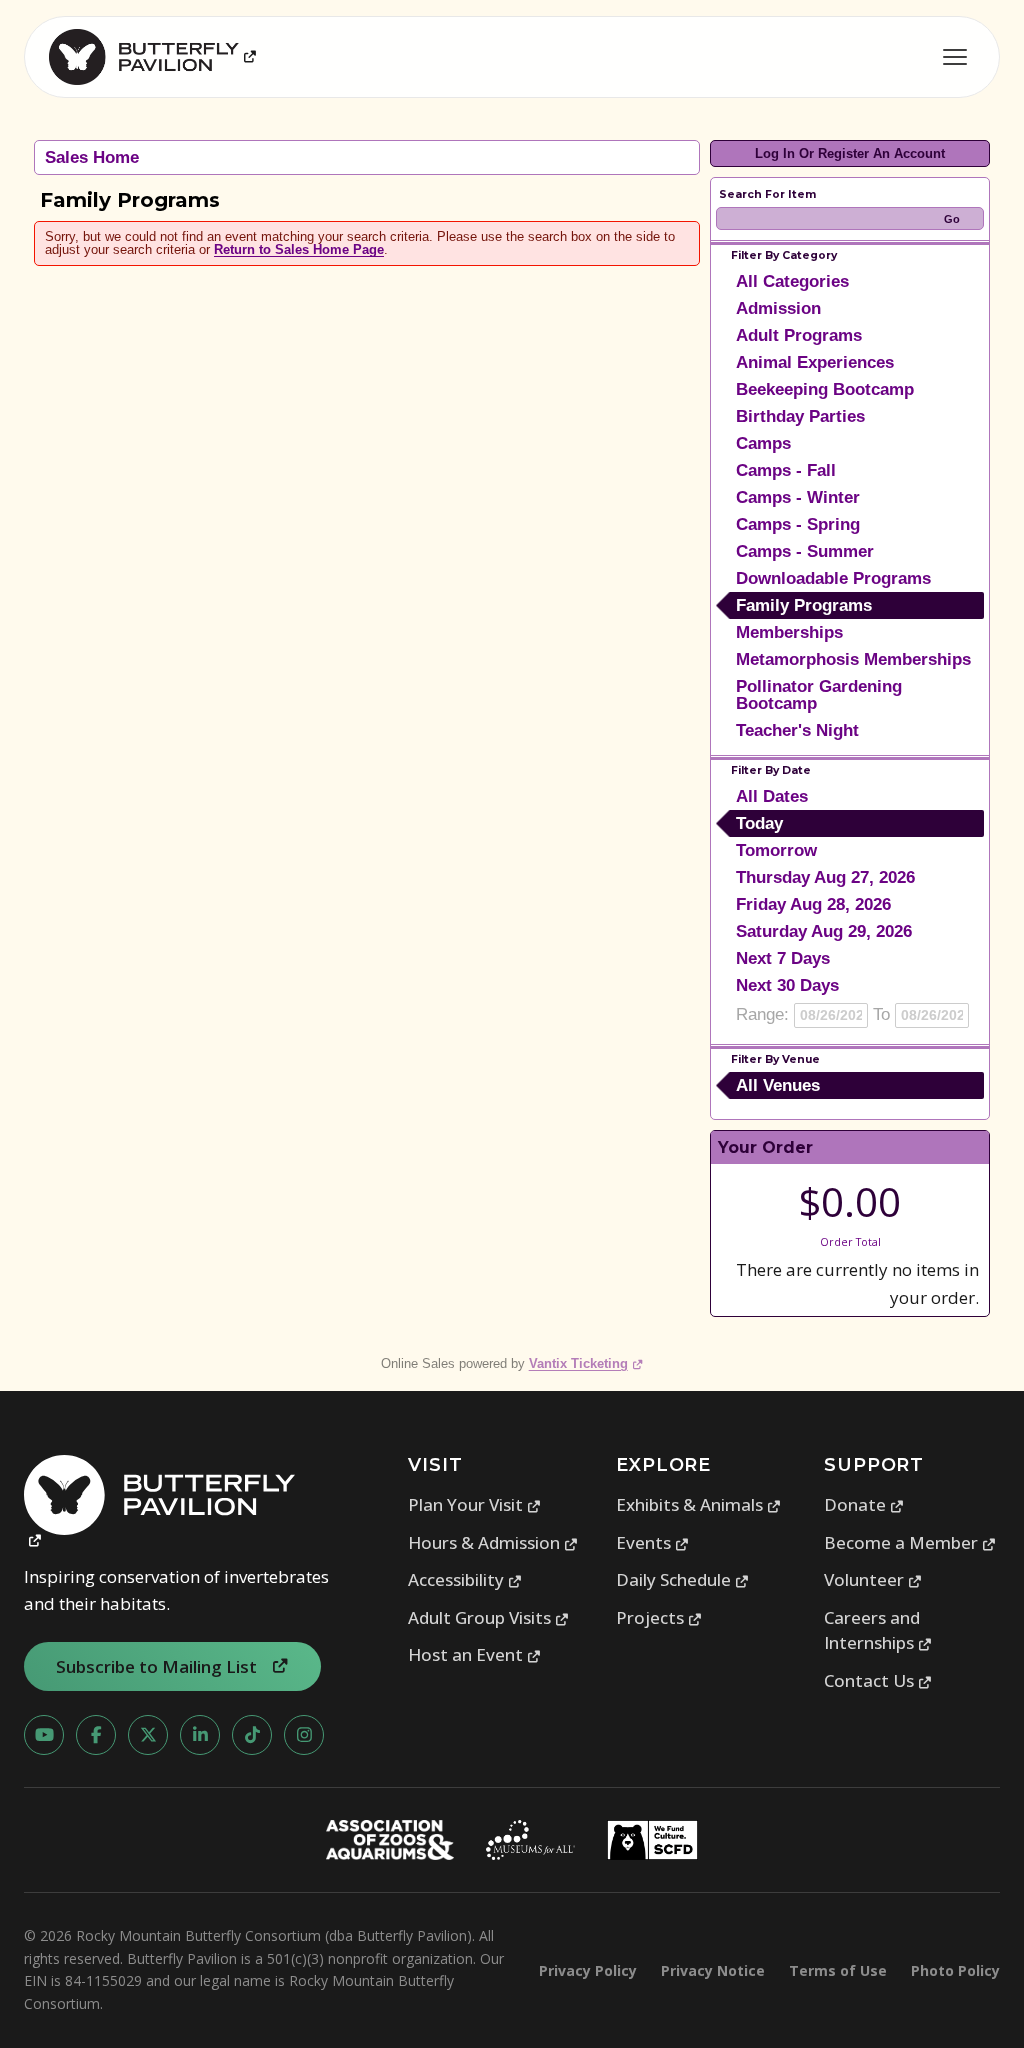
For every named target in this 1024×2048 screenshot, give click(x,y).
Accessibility (465, 1579)
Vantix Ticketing (586, 1363)
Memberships (789, 632)
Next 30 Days (787, 985)
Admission (778, 308)
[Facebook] (96, 1735)
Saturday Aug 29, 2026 (824, 931)
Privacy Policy (588, 1970)
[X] (148, 1735)
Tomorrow (776, 850)
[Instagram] (304, 1735)
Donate (864, 1504)
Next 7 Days (783, 958)
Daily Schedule (683, 1579)
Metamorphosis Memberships (853, 659)
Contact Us (878, 1680)
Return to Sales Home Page (299, 249)
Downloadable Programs (833, 578)
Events (653, 1542)
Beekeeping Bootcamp (825, 389)
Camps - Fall (786, 470)
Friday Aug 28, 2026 (813, 904)
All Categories (792, 281)
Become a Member (910, 1542)
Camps (763, 443)
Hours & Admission (493, 1542)
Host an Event (475, 1654)
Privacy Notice (713, 1970)
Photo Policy (955, 1970)
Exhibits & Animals (699, 1504)
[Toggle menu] (955, 57)
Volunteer (873, 1579)
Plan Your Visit (475, 1504)
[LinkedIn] (200, 1735)
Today (759, 823)
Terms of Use (838, 1970)
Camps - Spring (798, 524)
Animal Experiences (815, 362)
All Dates (772, 796)
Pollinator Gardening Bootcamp (819, 695)
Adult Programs (799, 335)
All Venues (778, 1085)
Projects (659, 1617)
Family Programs (804, 605)
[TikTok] (252, 1735)
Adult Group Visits (489, 1617)
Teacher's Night (797, 730)
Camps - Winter (798, 497)
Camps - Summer (805, 551)
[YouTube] (44, 1735)
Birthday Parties (800, 416)
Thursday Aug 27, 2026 (825, 877)
